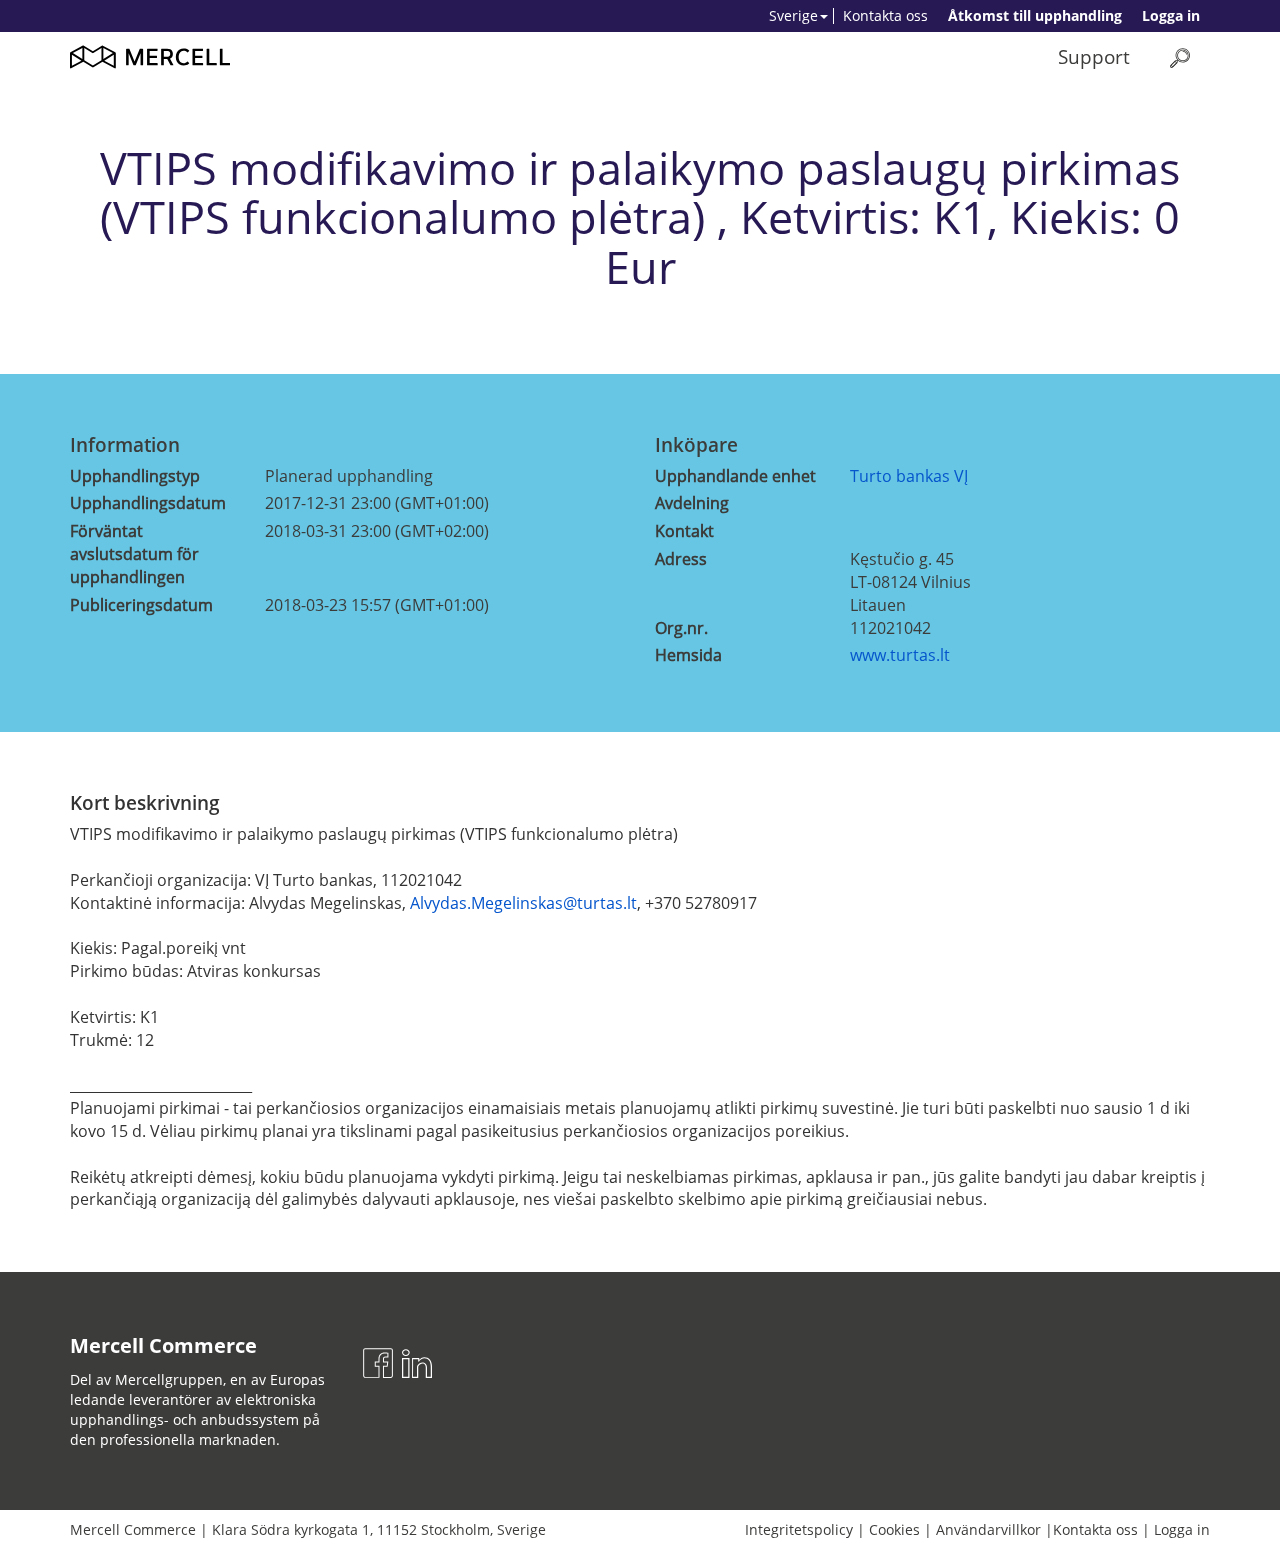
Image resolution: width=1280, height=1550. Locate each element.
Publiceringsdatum (141, 605)
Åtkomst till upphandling (1035, 15)
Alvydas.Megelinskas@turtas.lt (523, 903)
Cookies (894, 1529)
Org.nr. (681, 628)
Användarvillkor (988, 1529)
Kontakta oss (885, 15)
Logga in (1171, 15)
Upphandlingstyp (135, 476)
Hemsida (688, 655)
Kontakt (684, 531)
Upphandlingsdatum (148, 503)
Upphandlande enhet (735, 476)
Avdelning (692, 503)
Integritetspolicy (799, 1529)
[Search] (1180, 57)
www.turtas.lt (900, 655)
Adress (681, 559)
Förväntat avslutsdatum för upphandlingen (134, 554)
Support (1094, 56)
